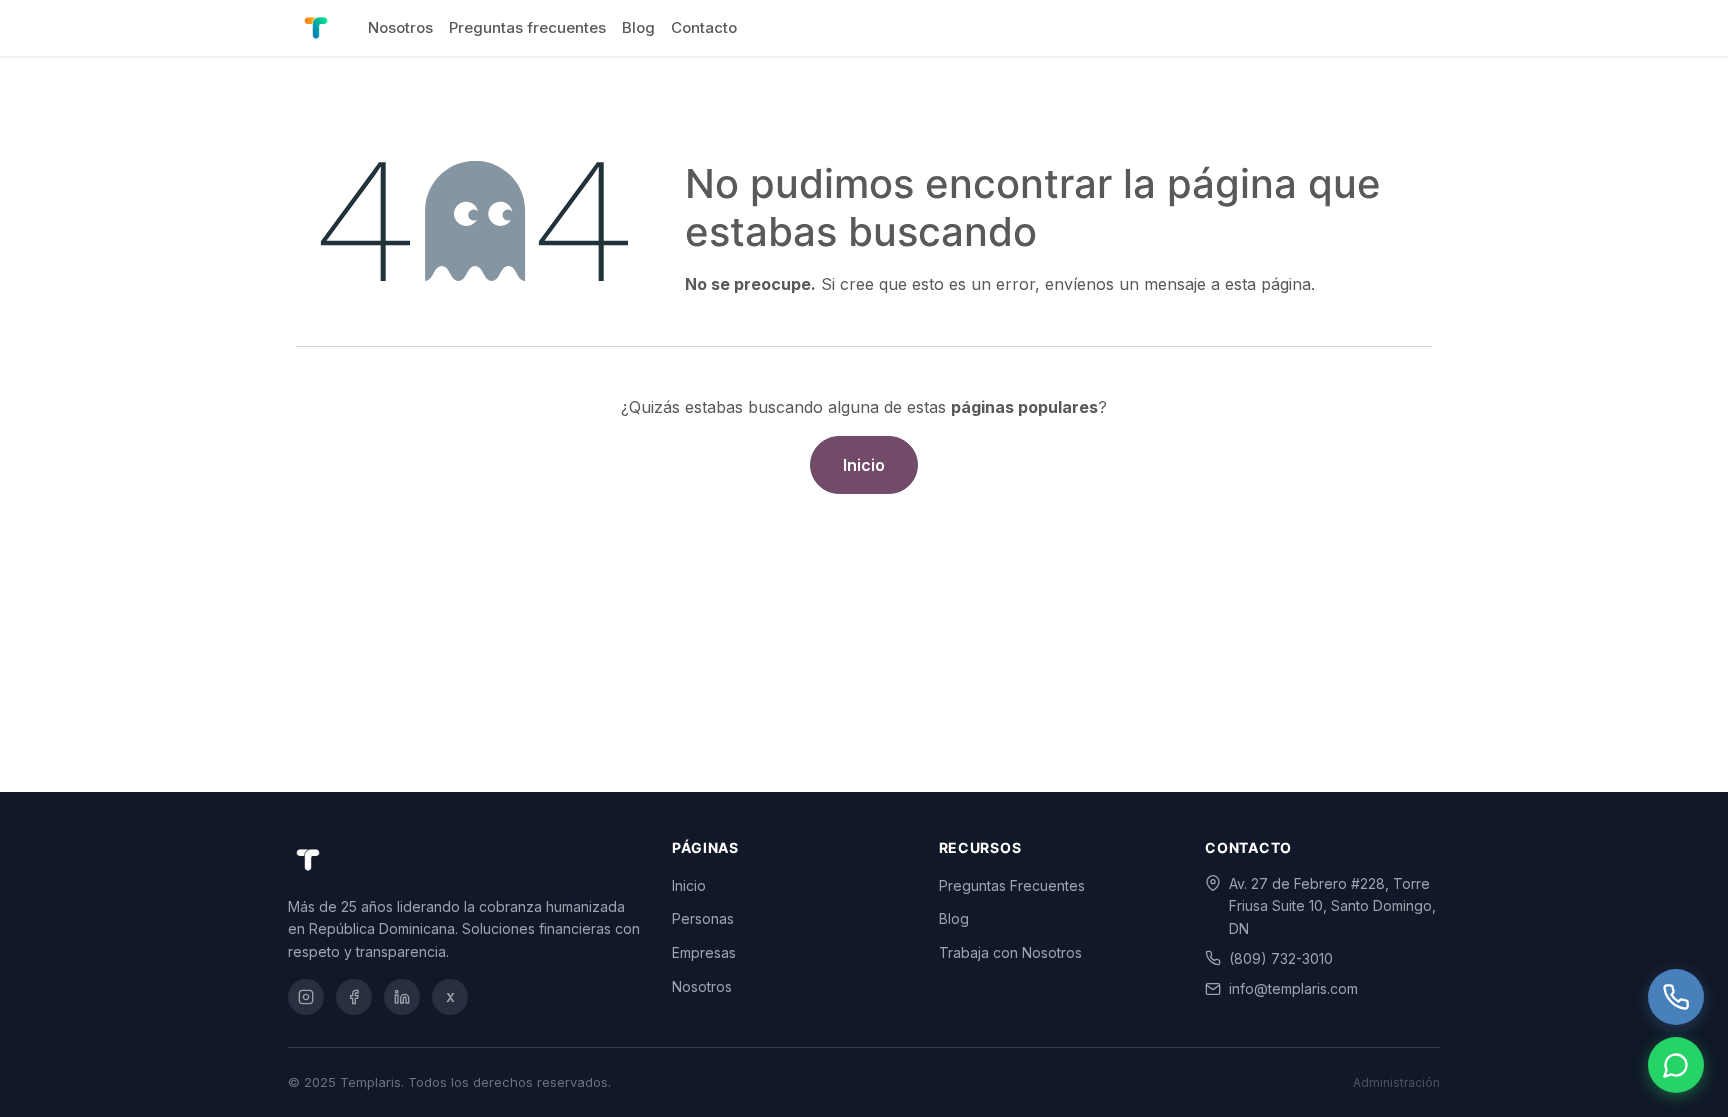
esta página (1268, 284)
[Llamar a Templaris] (1676, 997)
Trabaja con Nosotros (1010, 952)
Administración (1396, 1082)
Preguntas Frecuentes (1012, 885)
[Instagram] (306, 997)
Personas (703, 918)
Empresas (704, 952)
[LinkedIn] (402, 997)
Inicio (864, 465)
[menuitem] (400, 28)
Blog (954, 918)
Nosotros (702, 986)
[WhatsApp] (1676, 1065)
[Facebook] (354, 997)
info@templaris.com (1293, 988)
